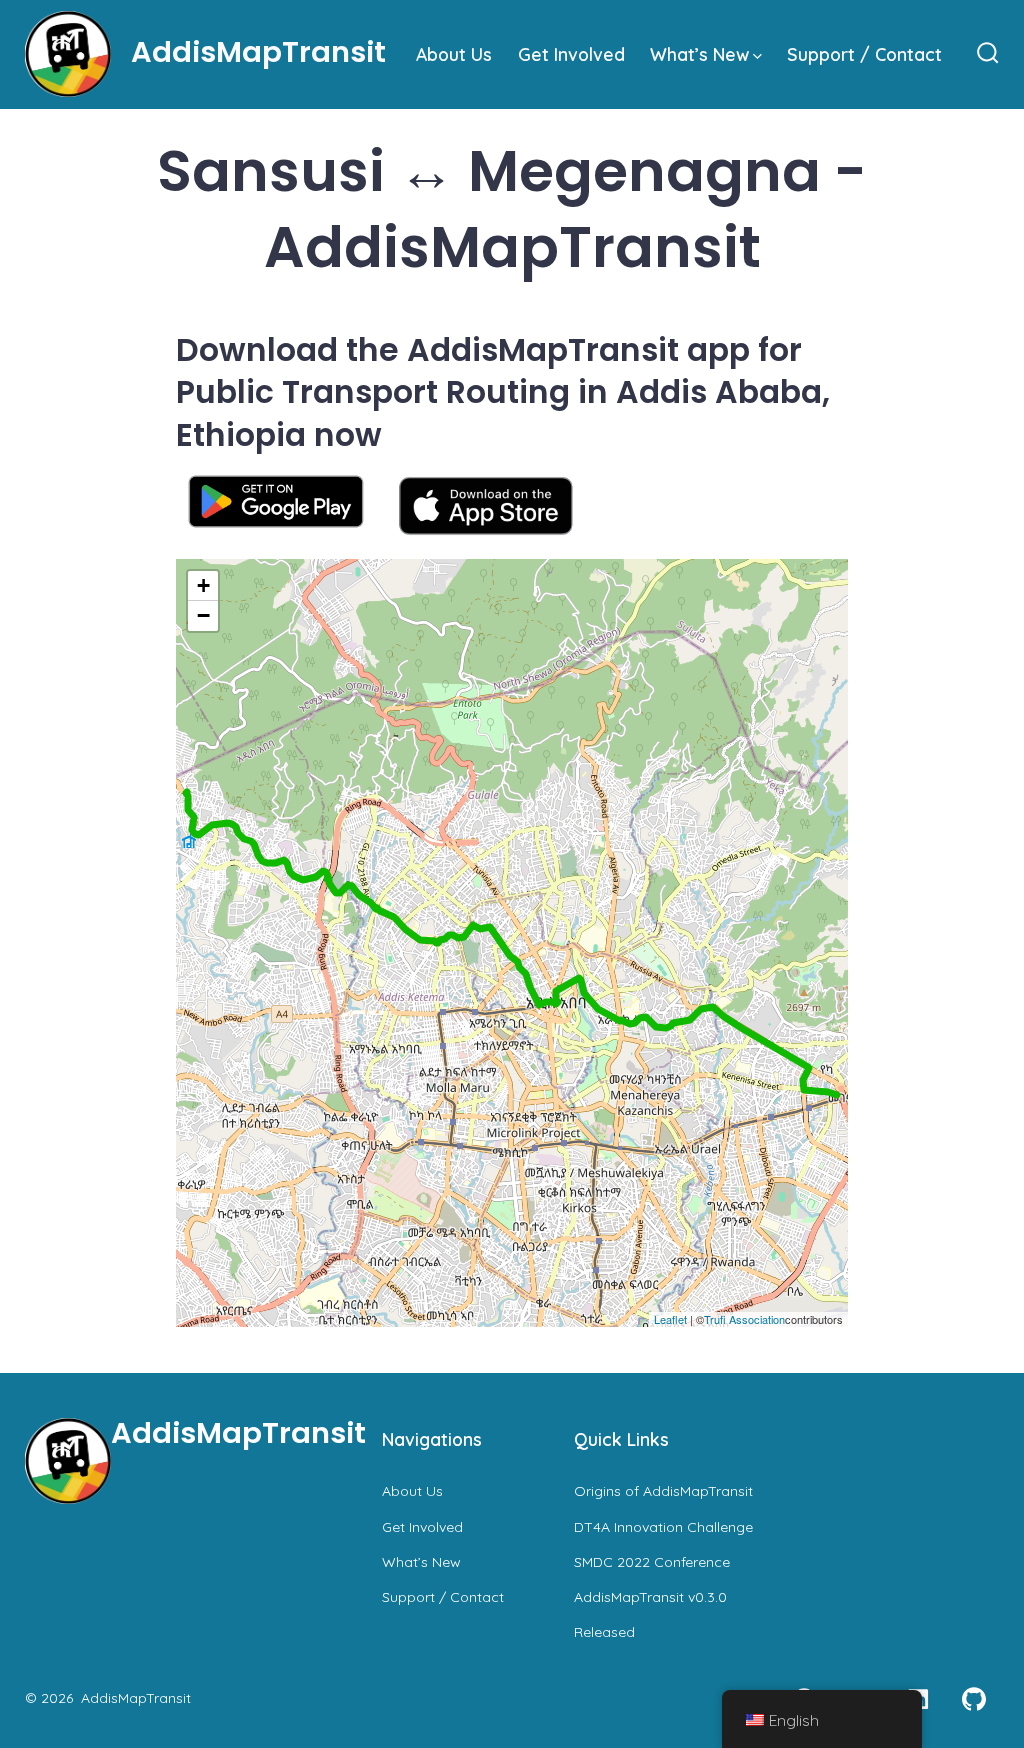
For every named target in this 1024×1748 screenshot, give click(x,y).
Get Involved (571, 54)
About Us (454, 54)
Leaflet (670, 1319)
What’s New (699, 54)
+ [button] (203, 585)
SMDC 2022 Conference (652, 1562)
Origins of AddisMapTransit (663, 1491)
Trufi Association (744, 1319)
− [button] (203, 615)
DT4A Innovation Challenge (663, 1527)
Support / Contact (864, 54)
